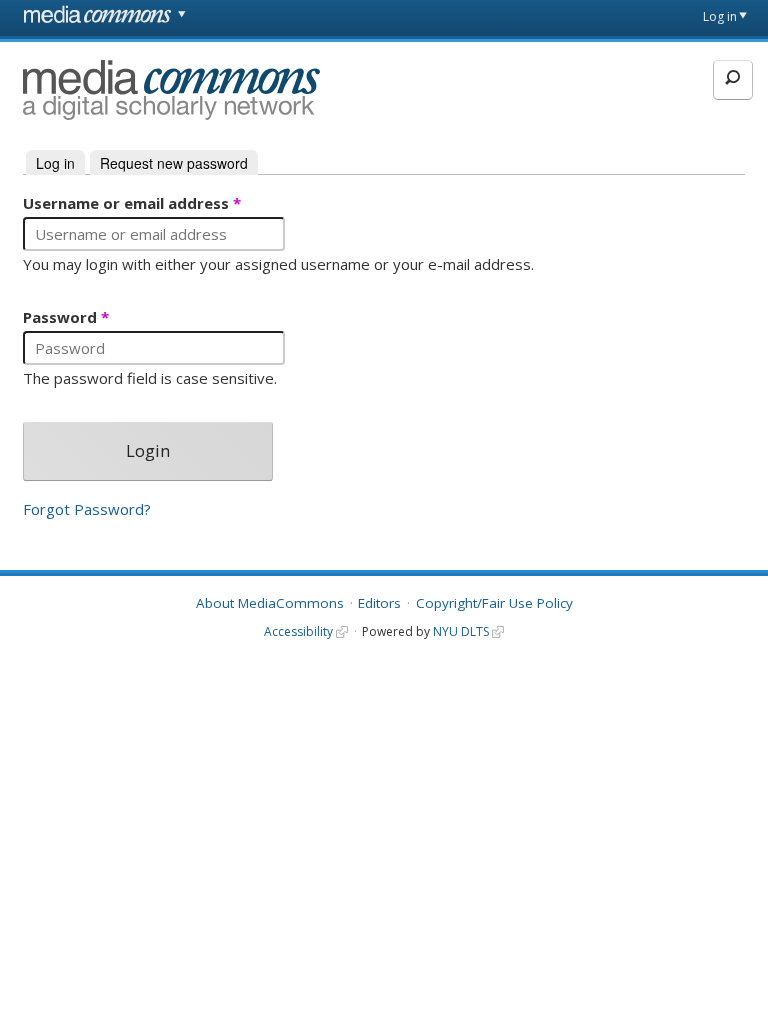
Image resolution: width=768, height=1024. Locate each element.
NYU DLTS (461, 631)
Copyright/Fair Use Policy (494, 603)
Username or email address (132, 204)
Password (66, 318)
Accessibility (298, 631)
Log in (720, 16)
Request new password (174, 163)
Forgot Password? (87, 509)
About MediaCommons (270, 603)
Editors (379, 603)
